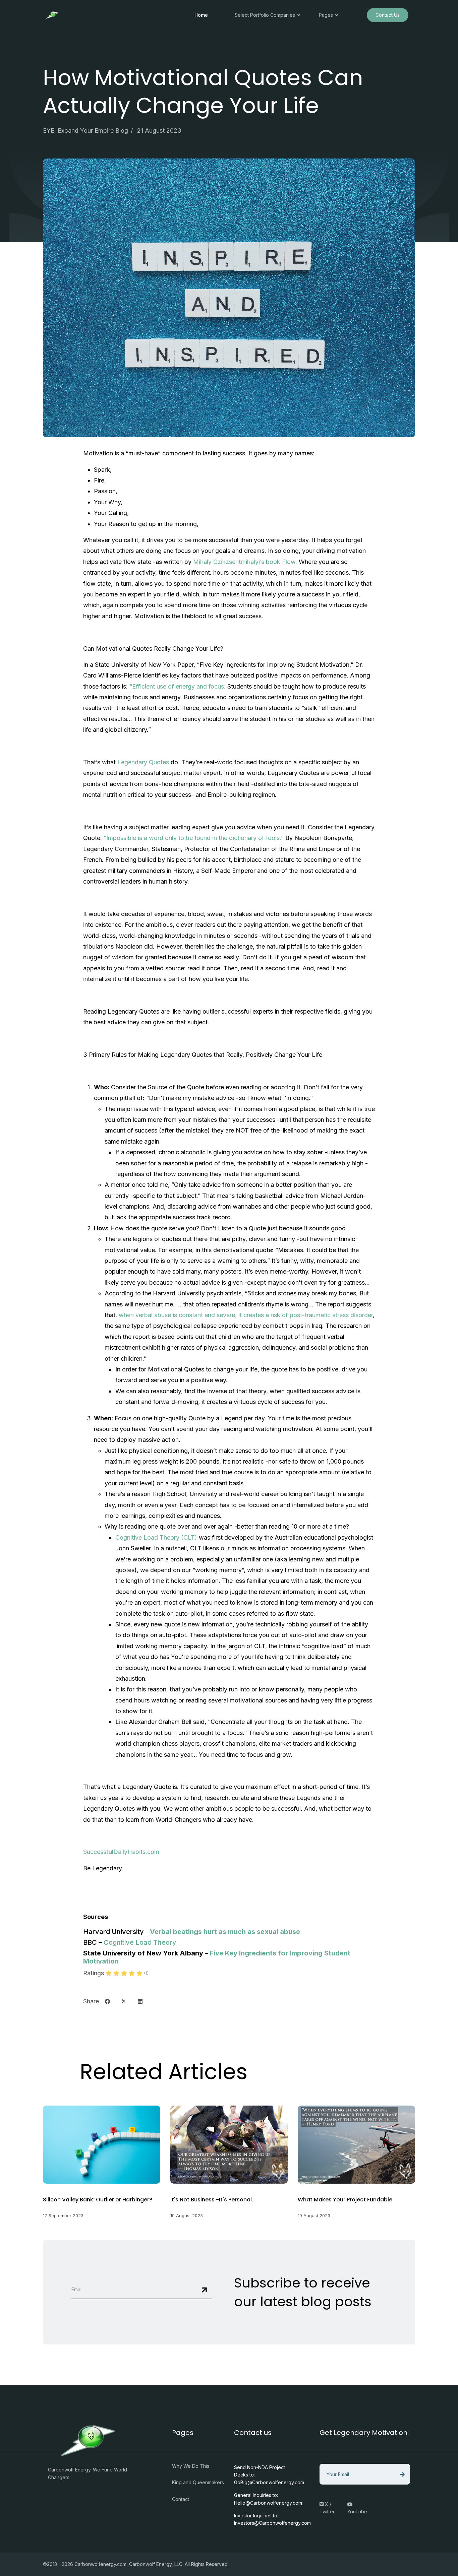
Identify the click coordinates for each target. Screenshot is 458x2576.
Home (201, 15)
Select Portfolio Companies (265, 15)
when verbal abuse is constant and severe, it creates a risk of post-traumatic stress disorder (246, 1315)
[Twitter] (124, 2001)
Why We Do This (191, 2466)
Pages (326, 15)
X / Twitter (327, 2508)
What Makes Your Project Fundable (345, 2200)
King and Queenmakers (198, 2482)
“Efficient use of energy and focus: (178, 686)
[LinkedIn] (140, 2001)
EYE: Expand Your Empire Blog (85, 131)
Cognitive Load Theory (140, 1942)
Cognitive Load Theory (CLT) (157, 1537)
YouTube (357, 2511)
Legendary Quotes (143, 762)
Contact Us (388, 15)
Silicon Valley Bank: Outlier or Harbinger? (98, 2200)
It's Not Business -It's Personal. (212, 2200)
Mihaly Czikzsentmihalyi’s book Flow (244, 562)
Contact (181, 2499)
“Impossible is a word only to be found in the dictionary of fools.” (194, 838)
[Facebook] (107, 2001)
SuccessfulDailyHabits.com (121, 1852)
